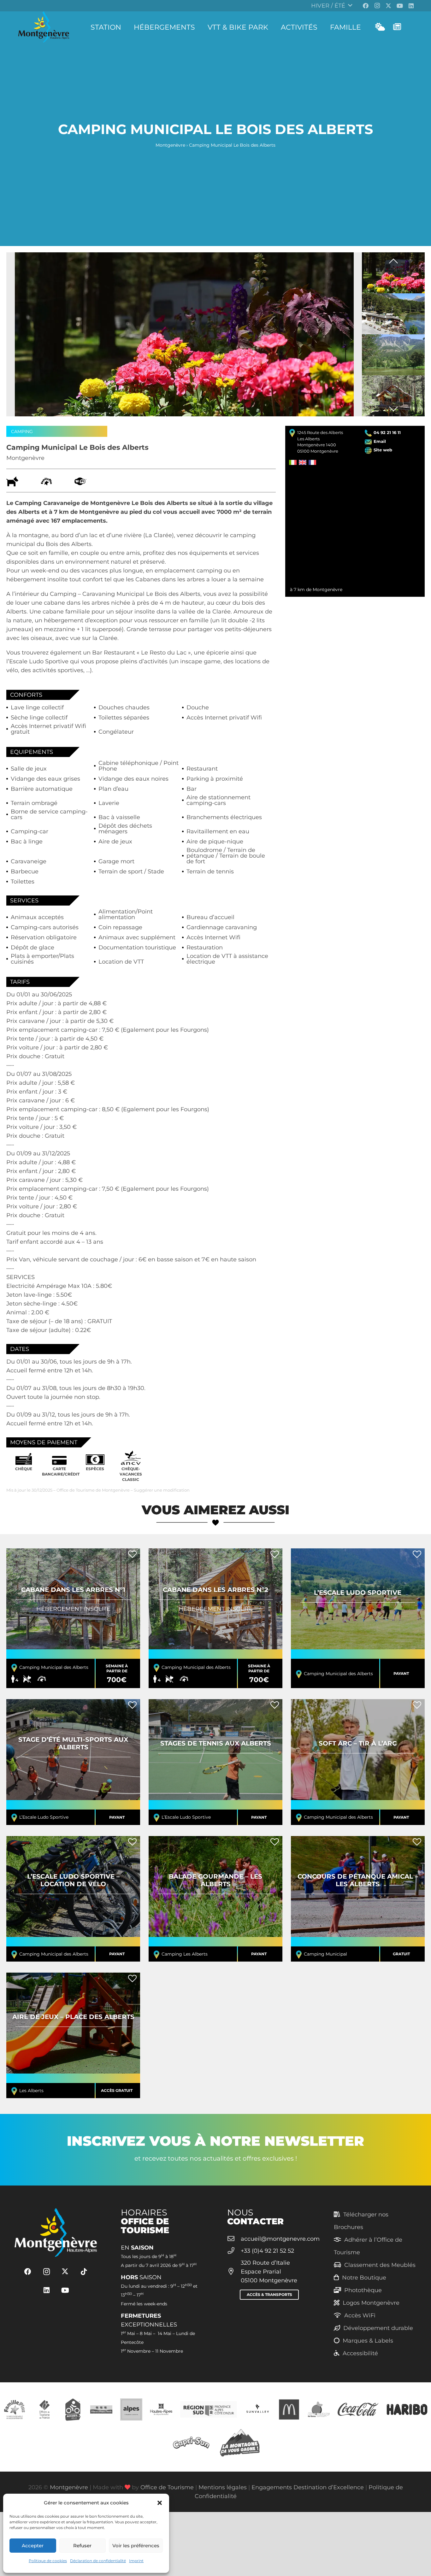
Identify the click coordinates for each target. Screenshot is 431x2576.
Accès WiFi (360, 2315)
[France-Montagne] (240, 2442)
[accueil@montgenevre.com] (234, 2239)
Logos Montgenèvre (371, 2303)
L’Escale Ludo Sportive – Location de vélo (73, 1899)
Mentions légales (223, 2487)
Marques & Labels (368, 2341)
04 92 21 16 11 (387, 432)
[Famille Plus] (15, 2409)
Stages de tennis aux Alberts (215, 1762)
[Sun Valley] (257, 2409)
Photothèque (363, 2290)
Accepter (33, 2546)
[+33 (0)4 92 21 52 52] (234, 2251)
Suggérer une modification (162, 1490)
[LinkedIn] (411, 6)
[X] (388, 6)
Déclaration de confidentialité (98, 2561)
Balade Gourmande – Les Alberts (215, 1899)
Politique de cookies (48, 2561)
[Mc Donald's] (289, 2409)
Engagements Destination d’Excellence (308, 2487)
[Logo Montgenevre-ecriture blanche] (56, 2233)
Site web (383, 450)
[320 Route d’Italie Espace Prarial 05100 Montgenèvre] (234, 2272)
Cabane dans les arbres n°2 (215, 1618)
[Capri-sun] (191, 2442)
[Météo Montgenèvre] (380, 27)
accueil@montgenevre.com (280, 2239)
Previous (393, 263)
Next (393, 407)
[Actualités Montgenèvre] (397, 27)
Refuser (82, 2546)
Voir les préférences (136, 2546)
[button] (160, 2503)
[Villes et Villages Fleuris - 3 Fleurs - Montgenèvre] (101, 2409)
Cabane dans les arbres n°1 (73, 1618)
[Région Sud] (209, 2409)
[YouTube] (400, 6)
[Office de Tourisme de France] (44, 2409)
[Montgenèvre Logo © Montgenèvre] (44, 27)
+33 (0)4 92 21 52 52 (267, 2251)
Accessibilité (360, 2353)
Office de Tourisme (167, 2487)
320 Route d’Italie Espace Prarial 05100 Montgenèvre (269, 2272)
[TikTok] (84, 2272)
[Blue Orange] (319, 2409)
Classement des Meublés (380, 2265)
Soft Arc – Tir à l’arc (358, 1762)
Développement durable (378, 2328)
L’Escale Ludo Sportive (358, 1618)
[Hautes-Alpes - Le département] (161, 2409)
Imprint (136, 2561)
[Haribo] (407, 2409)
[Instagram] (377, 6)
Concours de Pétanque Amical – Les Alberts (358, 1899)
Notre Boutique (364, 2278)
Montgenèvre (170, 145)
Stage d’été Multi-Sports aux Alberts (73, 1762)
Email (380, 441)
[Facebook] (366, 6)
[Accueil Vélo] (73, 2409)
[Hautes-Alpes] (131, 2409)
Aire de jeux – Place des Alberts (73, 2035)
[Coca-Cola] (358, 2409)
